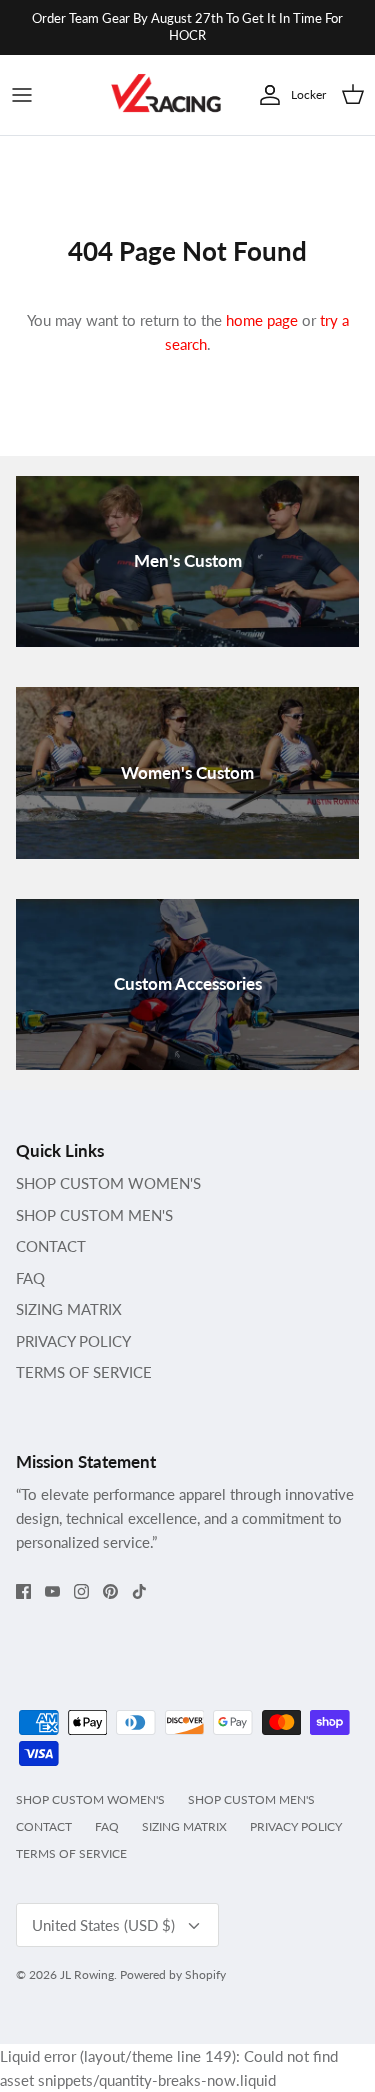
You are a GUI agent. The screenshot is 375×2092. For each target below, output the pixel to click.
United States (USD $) (103, 1925)
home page (262, 320)
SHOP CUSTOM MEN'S (94, 1215)
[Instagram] (81, 1591)
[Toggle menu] (22, 95)
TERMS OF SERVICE (84, 1372)
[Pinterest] (110, 1591)
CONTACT (51, 1246)
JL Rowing (87, 1974)
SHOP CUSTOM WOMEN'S (108, 1183)
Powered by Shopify (173, 1974)
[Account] (265, 95)
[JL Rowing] (166, 95)
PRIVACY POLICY (73, 1341)
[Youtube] (52, 1591)
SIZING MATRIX (69, 1309)
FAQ (30, 1278)
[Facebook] (23, 1591)
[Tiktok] (139, 1591)
